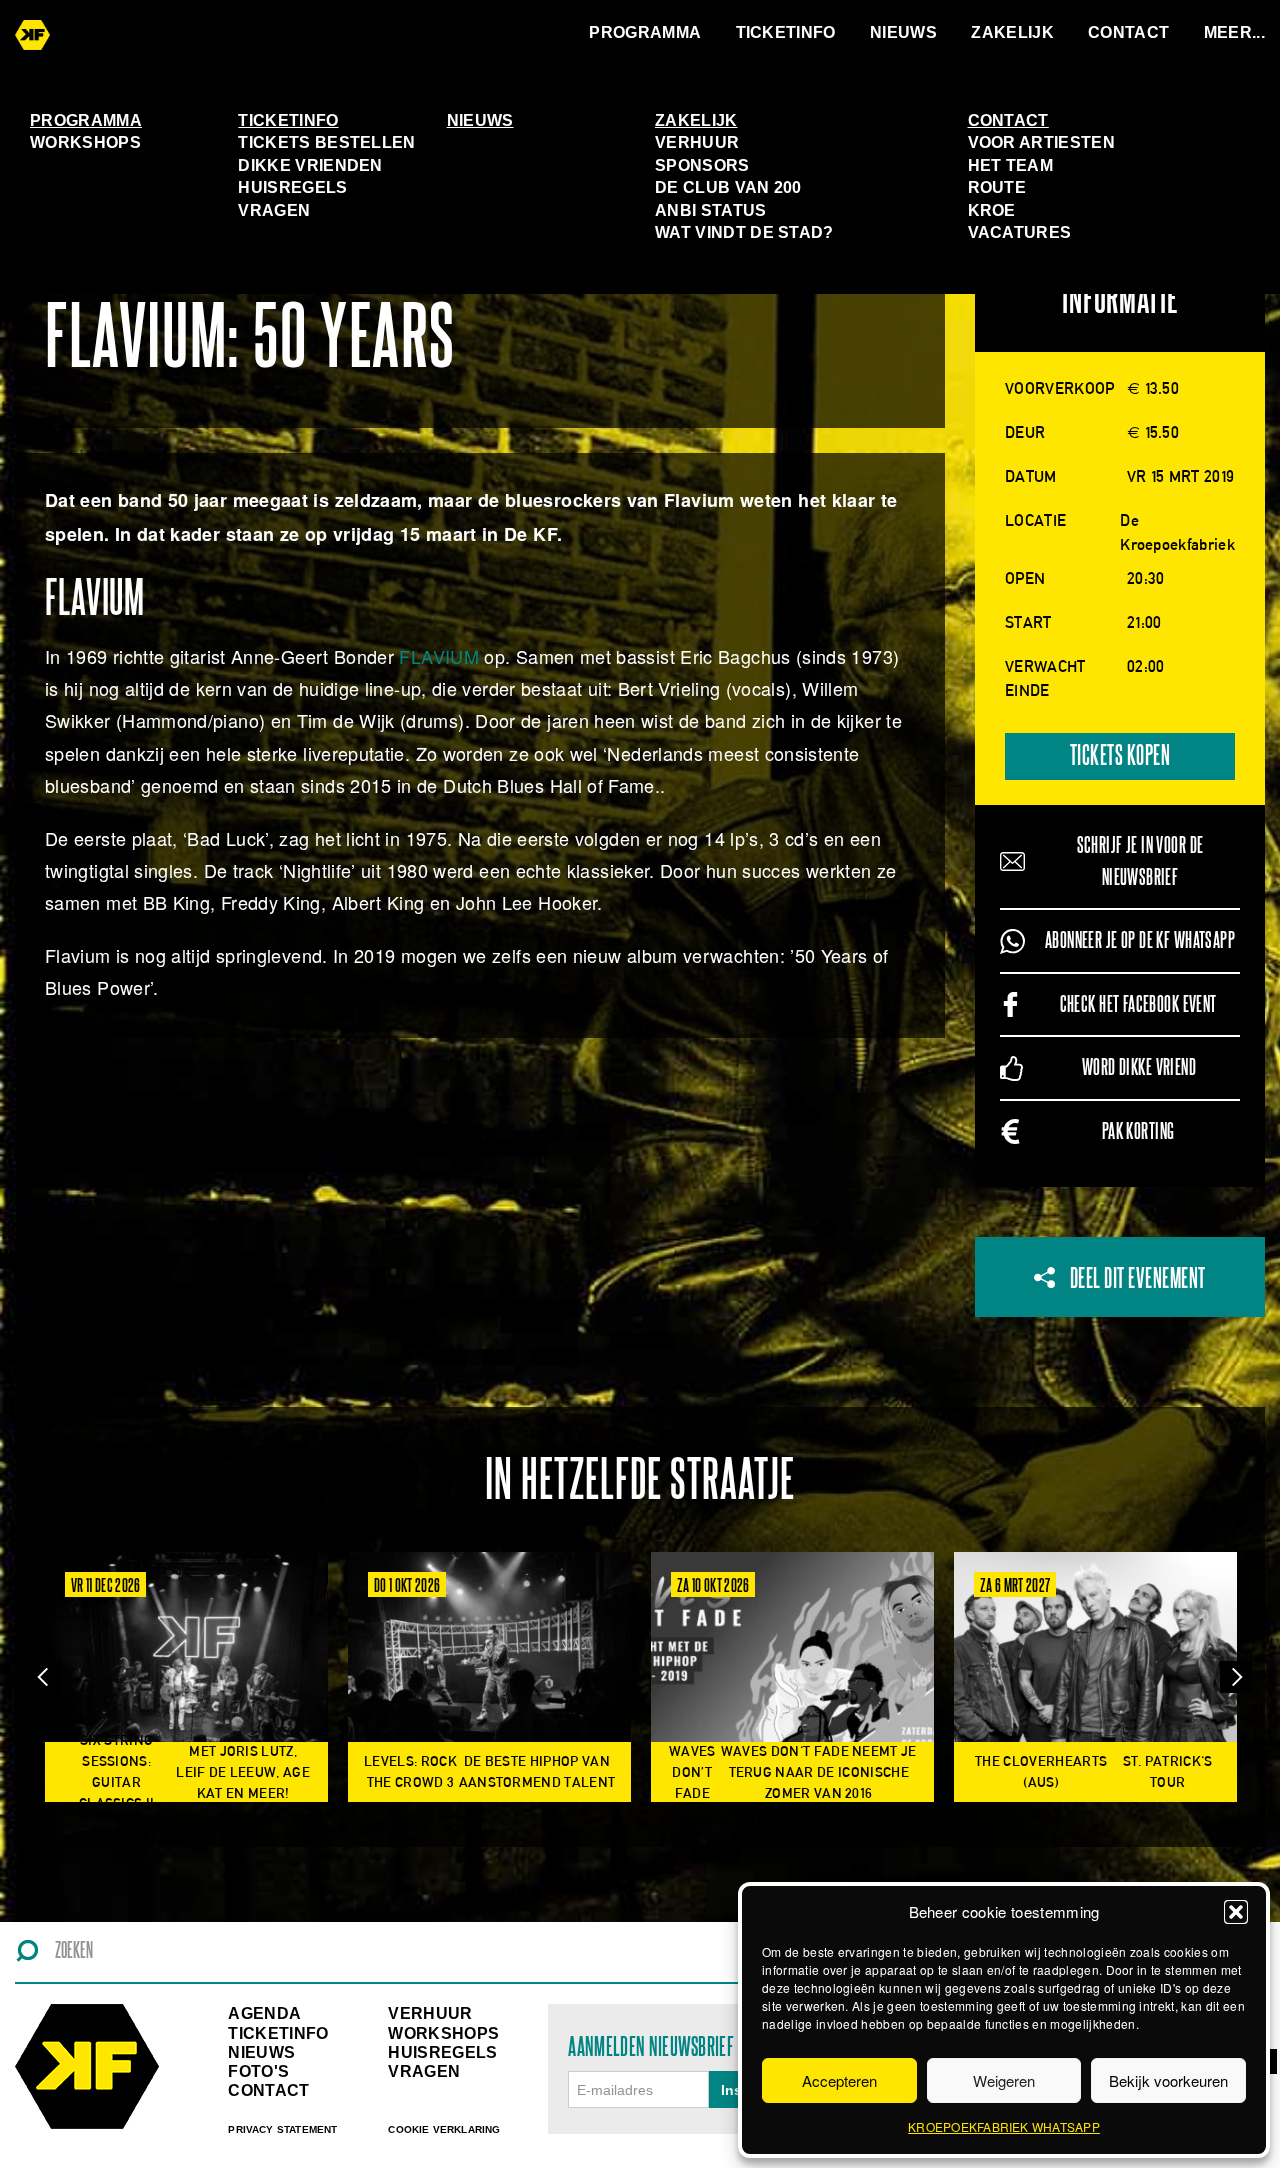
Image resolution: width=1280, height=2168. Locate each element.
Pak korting (1138, 1131)
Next (1236, 1677)
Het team (1011, 165)
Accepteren (839, 2080)
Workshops (85, 142)
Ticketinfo (786, 32)
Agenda (264, 2013)
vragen (424, 2071)
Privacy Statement (282, 2129)
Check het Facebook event (1138, 1004)
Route (997, 187)
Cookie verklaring (444, 2129)
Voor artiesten (1041, 142)
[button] (1236, 1912)
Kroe (992, 210)
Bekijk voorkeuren (1168, 2080)
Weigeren (1004, 2080)
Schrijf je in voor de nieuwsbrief (1140, 861)
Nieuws (903, 32)
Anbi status (711, 210)
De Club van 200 (728, 187)
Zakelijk (1012, 32)
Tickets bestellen (326, 142)
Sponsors (702, 165)
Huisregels (292, 187)
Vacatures (1020, 232)
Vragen (274, 210)
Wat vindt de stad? (744, 232)
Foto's (258, 2071)
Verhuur (697, 142)
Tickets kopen (1120, 756)
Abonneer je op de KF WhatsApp (1140, 940)
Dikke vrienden (310, 165)
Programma (645, 32)
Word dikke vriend (1139, 1067)
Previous (44, 1677)
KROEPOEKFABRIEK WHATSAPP (1004, 2126)
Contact (1128, 32)
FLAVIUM (439, 656)
